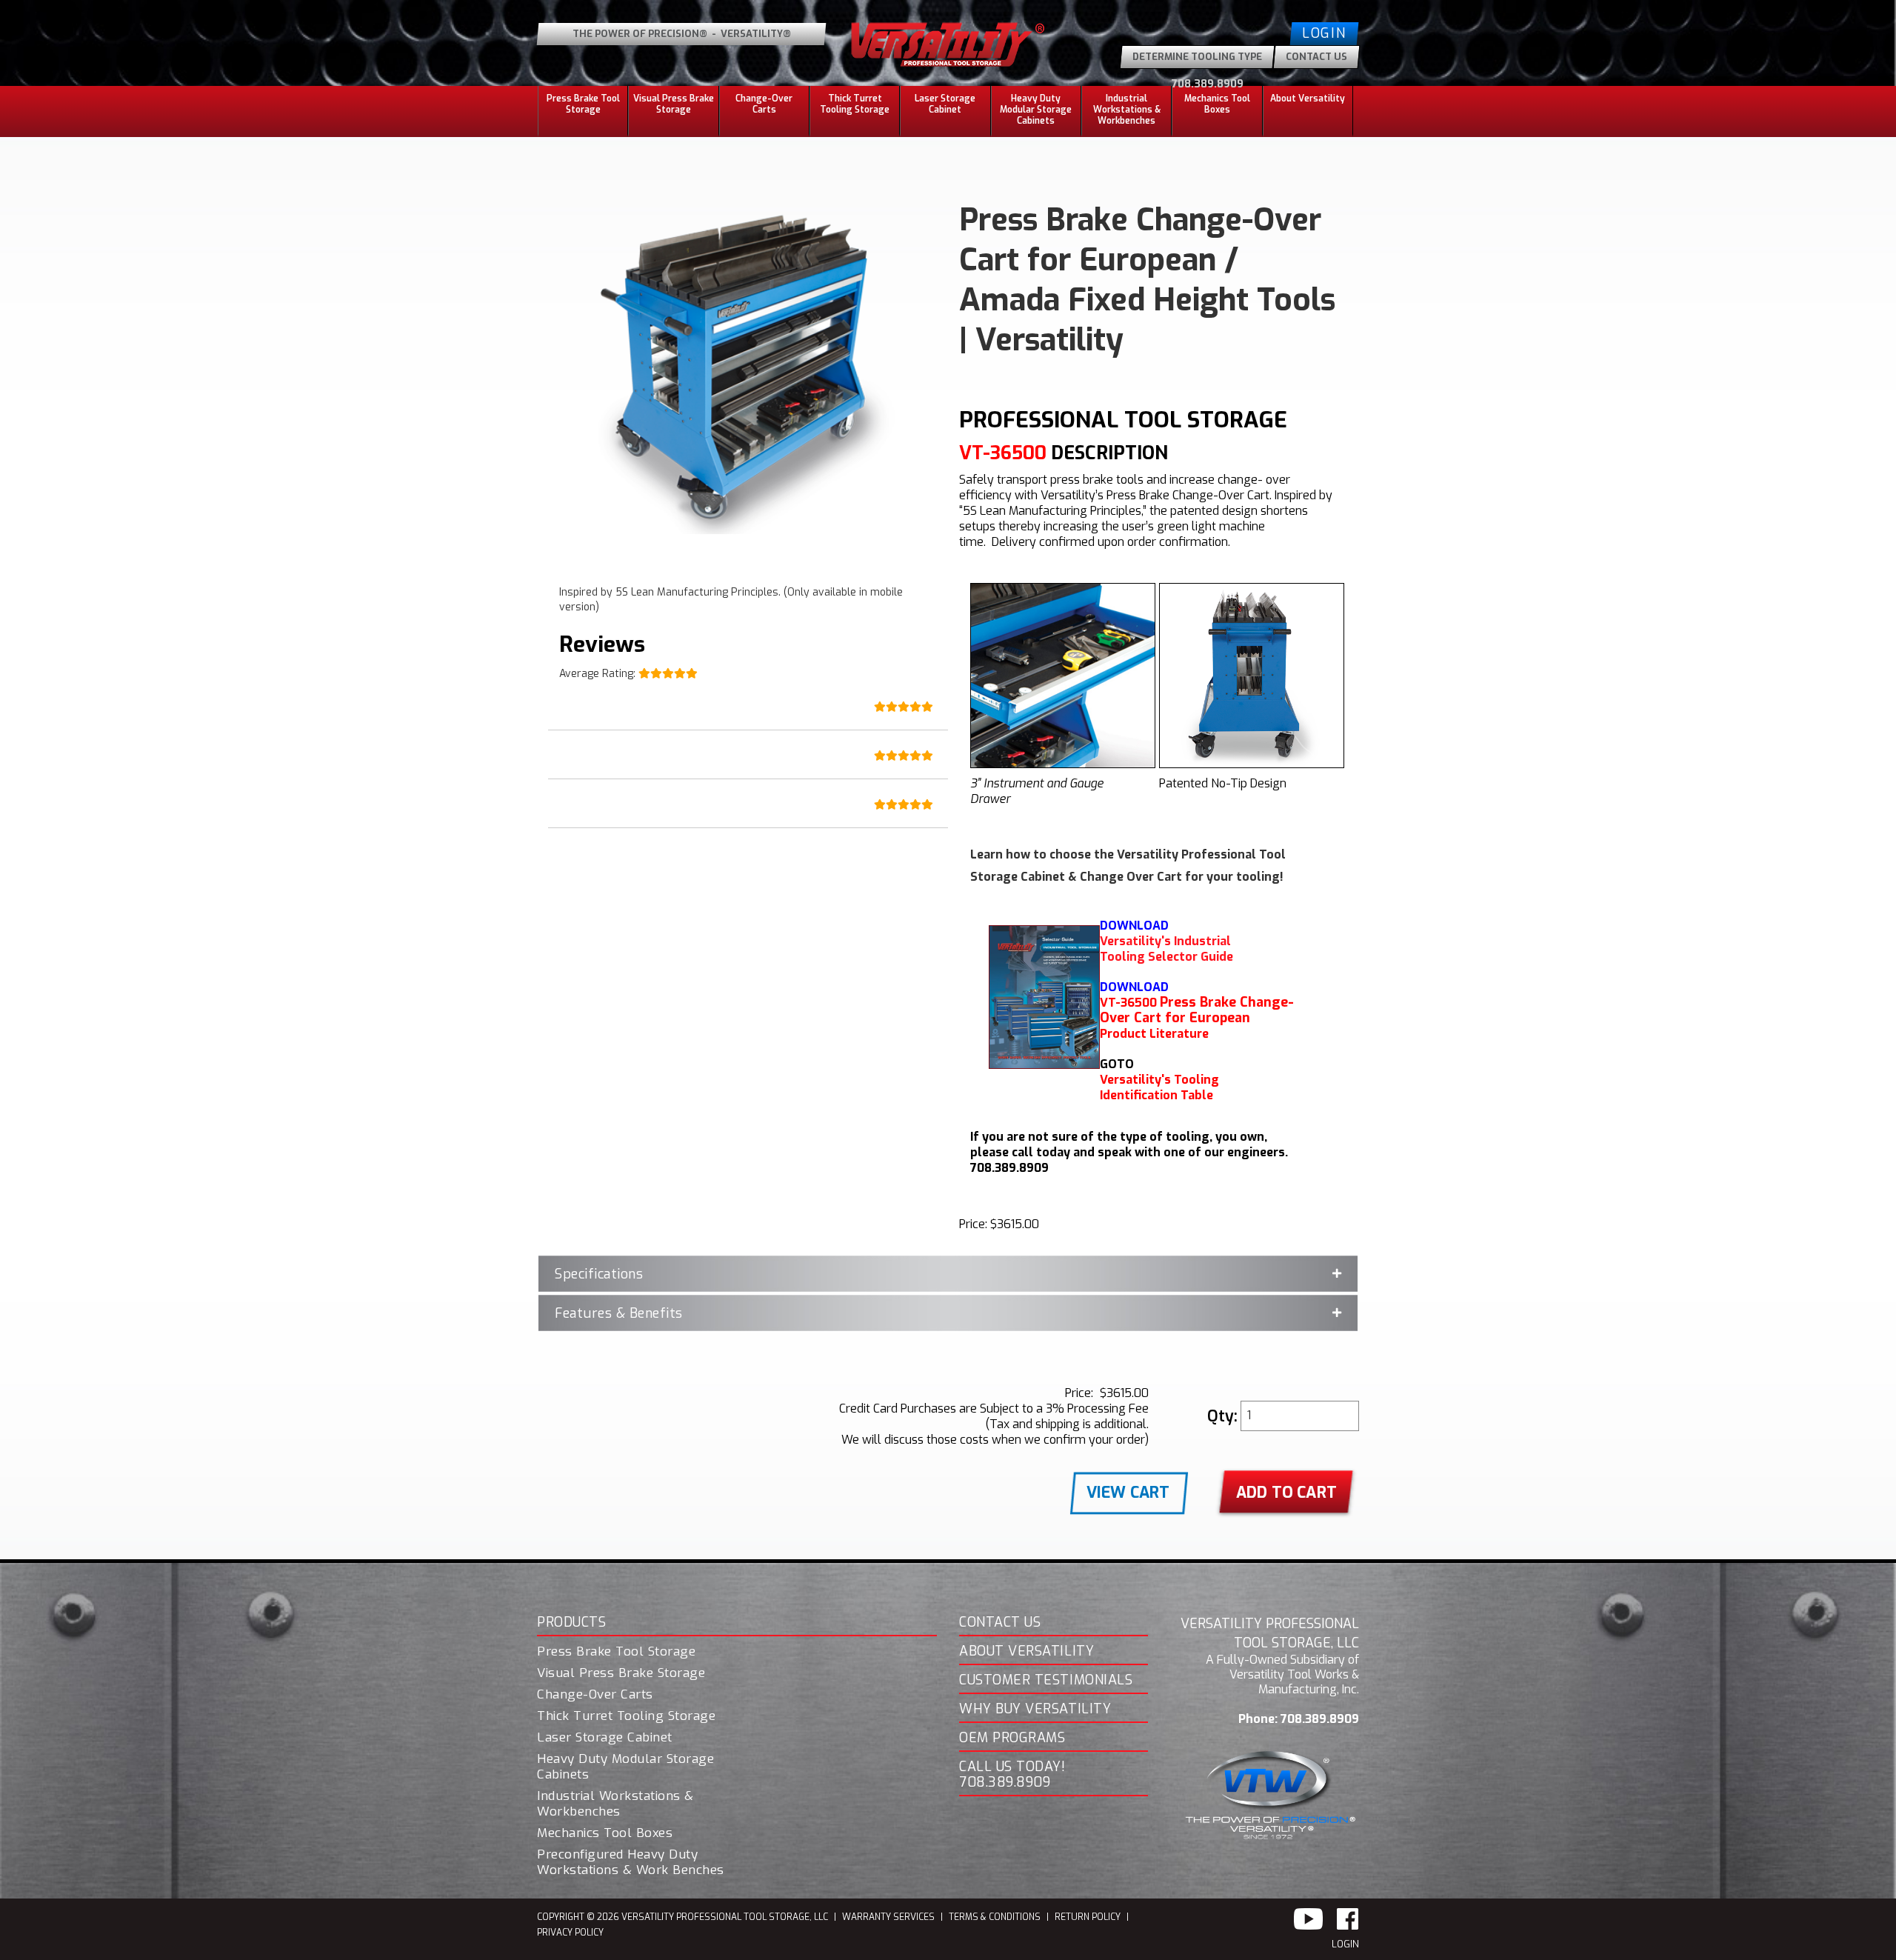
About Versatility (1027, 1652)
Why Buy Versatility (1035, 1710)
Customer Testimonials (1046, 1681)
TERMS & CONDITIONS (995, 1917)
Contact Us (1000, 1623)
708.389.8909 (1208, 84)
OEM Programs (1012, 1739)
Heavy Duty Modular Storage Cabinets (625, 1767)
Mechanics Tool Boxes (1217, 104)
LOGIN (1345, 1944)
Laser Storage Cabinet (945, 104)
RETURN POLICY (1088, 1917)
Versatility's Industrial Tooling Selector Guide (1166, 949)
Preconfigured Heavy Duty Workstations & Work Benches (631, 1863)
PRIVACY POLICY (570, 1933)
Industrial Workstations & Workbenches (615, 1804)
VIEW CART (1128, 1493)
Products (571, 1623)
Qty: (1222, 1416)
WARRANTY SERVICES (888, 1917)
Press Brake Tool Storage (616, 1652)
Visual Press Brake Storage (674, 104)
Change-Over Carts (764, 104)
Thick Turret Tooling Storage (855, 104)
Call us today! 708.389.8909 (1012, 1775)
